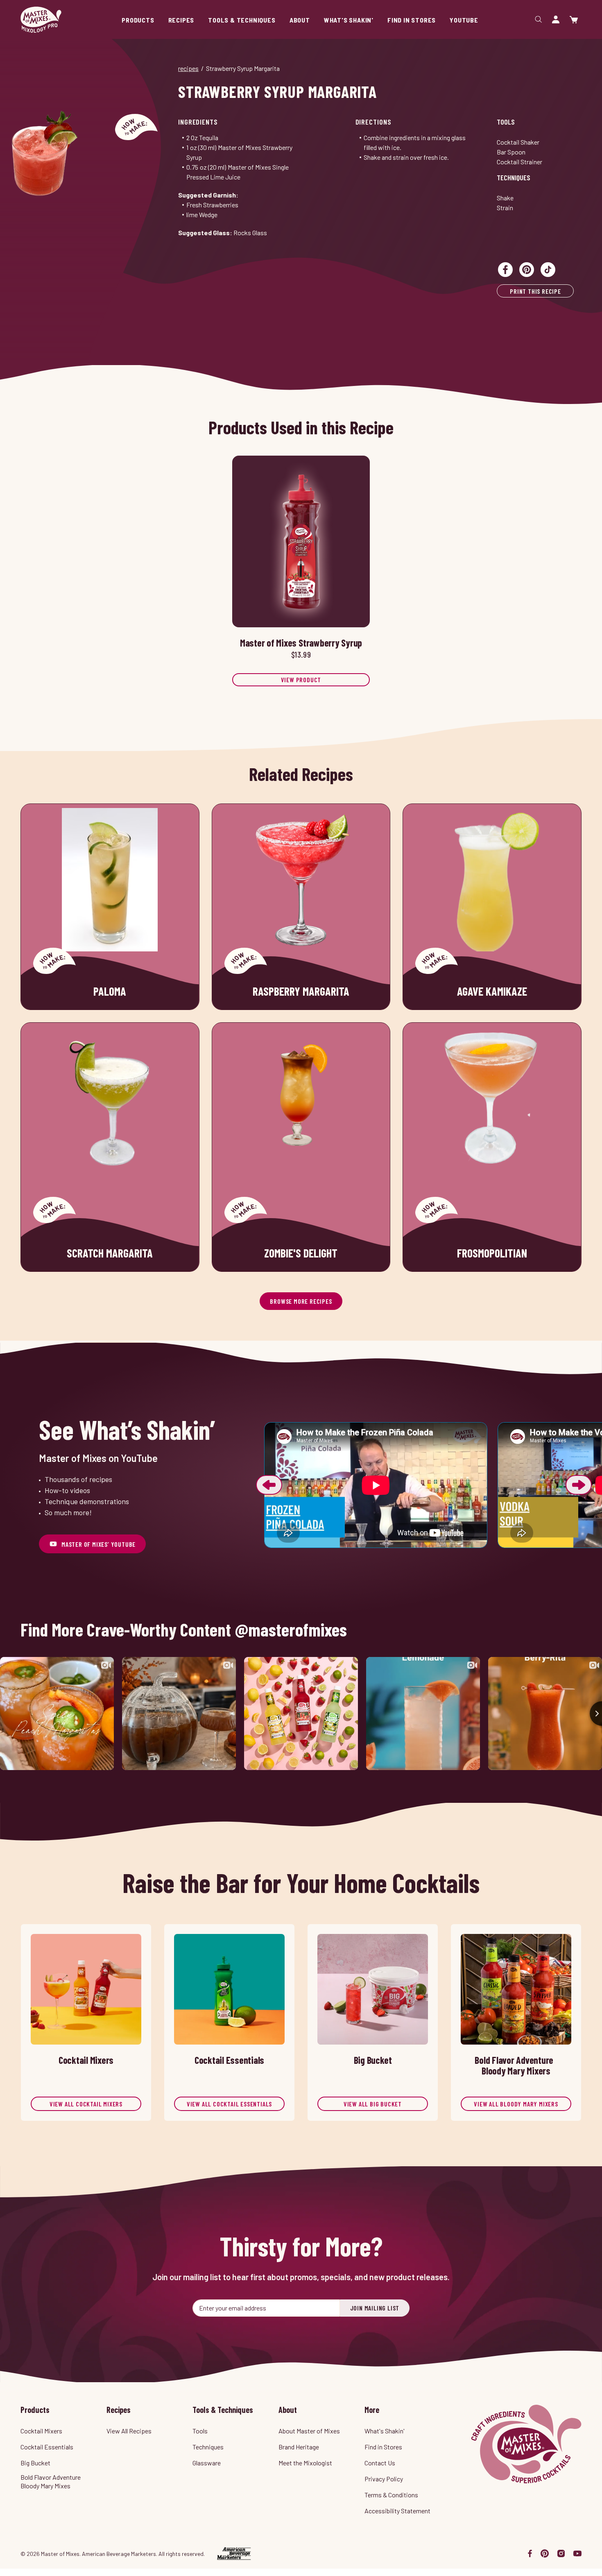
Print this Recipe (535, 291)
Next (579, 1485)
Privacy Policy (384, 2479)
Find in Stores (383, 2447)
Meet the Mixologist (305, 2463)
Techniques (514, 177)
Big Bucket (35, 2463)
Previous (269, 1485)
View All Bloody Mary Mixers (516, 2104)
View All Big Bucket (373, 2104)
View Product (301, 680)
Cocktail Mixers (41, 2431)
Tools (506, 122)
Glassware (207, 2463)
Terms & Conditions (391, 2495)
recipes (188, 68)
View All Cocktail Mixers (86, 2104)
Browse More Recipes (301, 1301)
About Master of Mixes (309, 2431)
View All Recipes (129, 2431)
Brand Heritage (299, 2447)
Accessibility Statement (397, 2511)
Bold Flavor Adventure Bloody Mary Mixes (51, 2481)
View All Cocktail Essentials (229, 2104)
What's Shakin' (385, 2431)
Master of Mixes (41, 20)
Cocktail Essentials (47, 2447)
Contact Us (380, 2463)
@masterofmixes (291, 1630)
